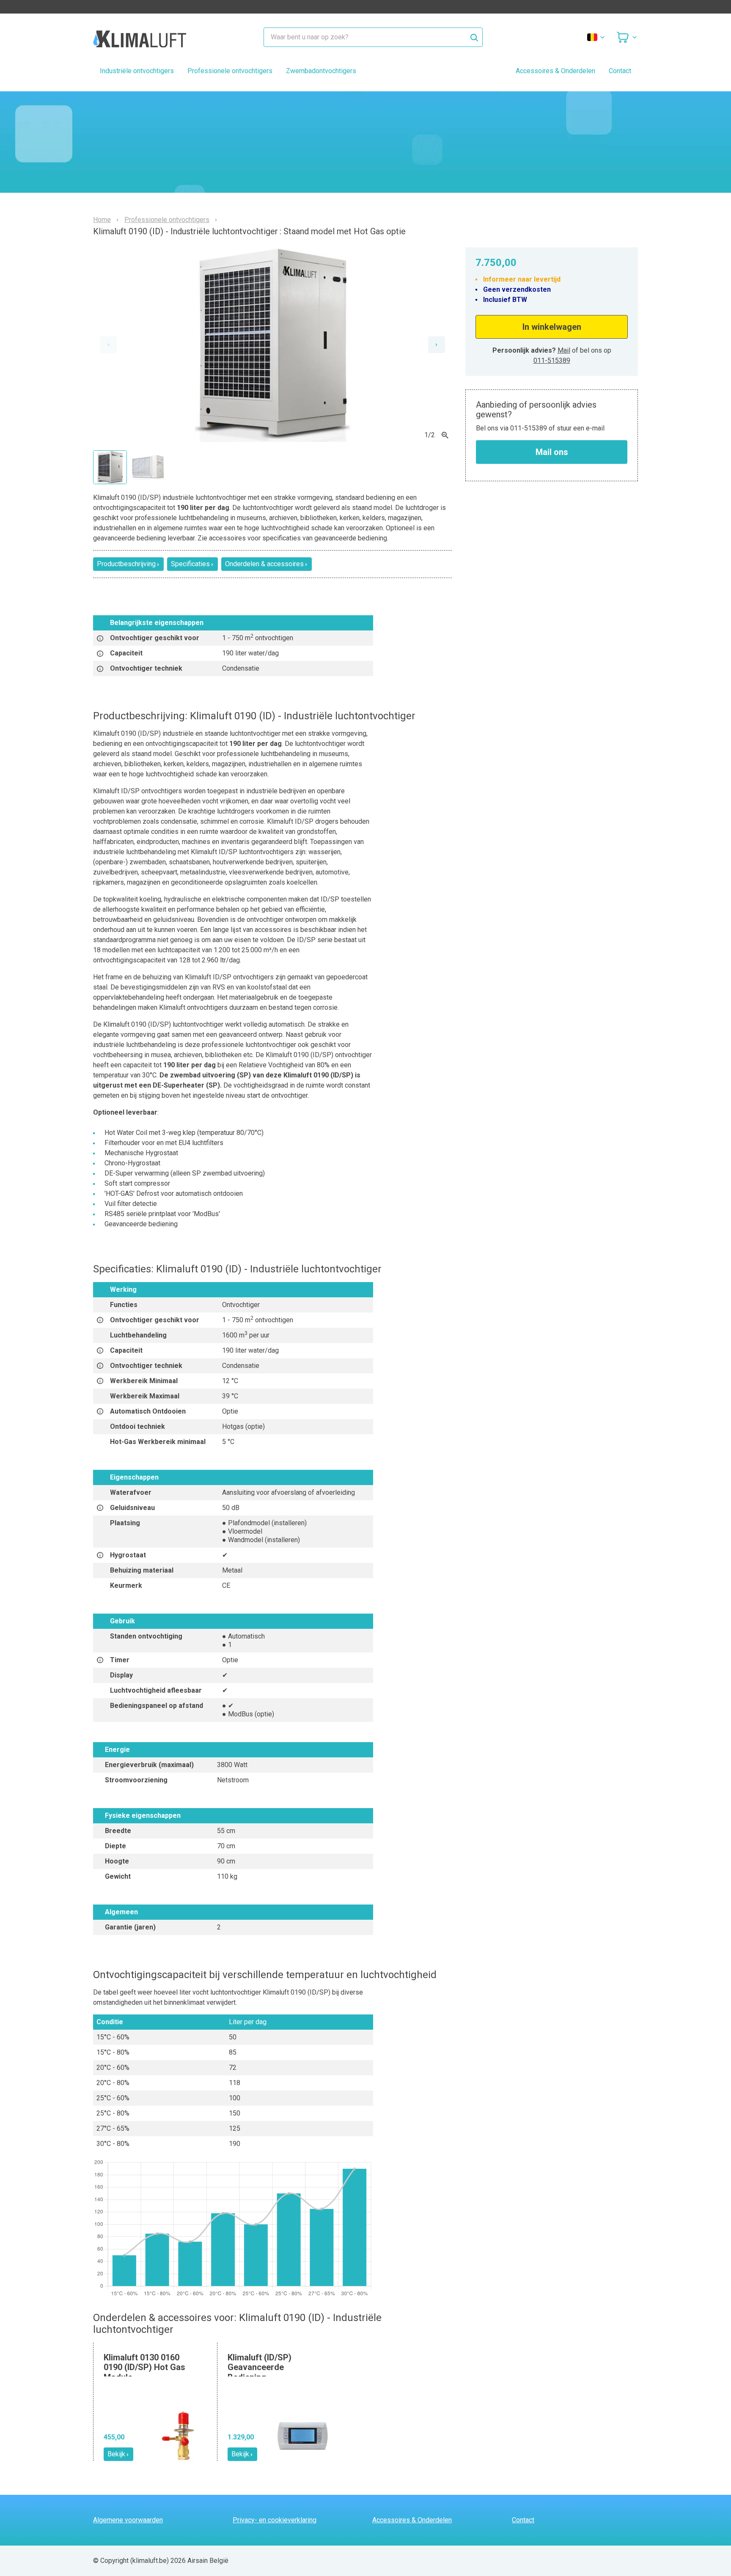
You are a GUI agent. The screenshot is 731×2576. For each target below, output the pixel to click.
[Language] (596, 37)
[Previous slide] (108, 345)
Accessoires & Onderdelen (555, 71)
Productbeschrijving (126, 564)
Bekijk (116, 2454)
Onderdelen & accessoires (264, 564)
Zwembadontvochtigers (321, 71)
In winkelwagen (552, 327)
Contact (620, 71)
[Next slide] (437, 345)
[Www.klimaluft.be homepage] (140, 37)
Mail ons (552, 452)
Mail (564, 350)
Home (102, 220)
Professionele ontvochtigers (230, 71)
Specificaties (190, 564)
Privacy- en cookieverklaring (275, 2520)
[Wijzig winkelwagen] (627, 37)
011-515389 (552, 360)
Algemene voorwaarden (128, 2520)
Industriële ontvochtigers (137, 71)
